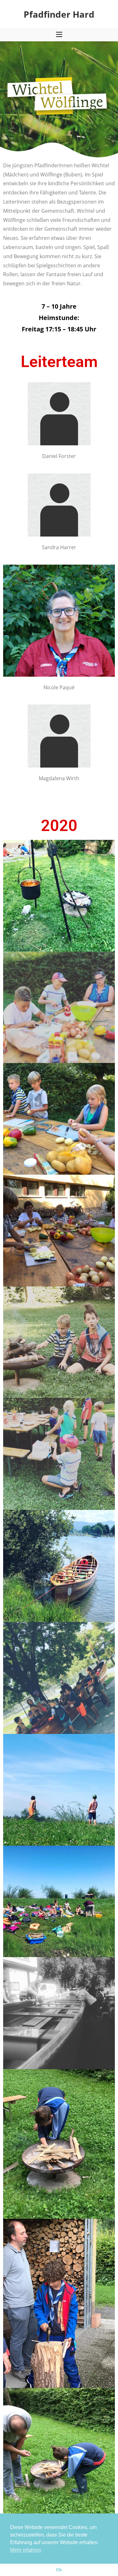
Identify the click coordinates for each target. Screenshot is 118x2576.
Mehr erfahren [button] (26, 2550)
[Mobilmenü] (59, 35)
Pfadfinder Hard (59, 14)
